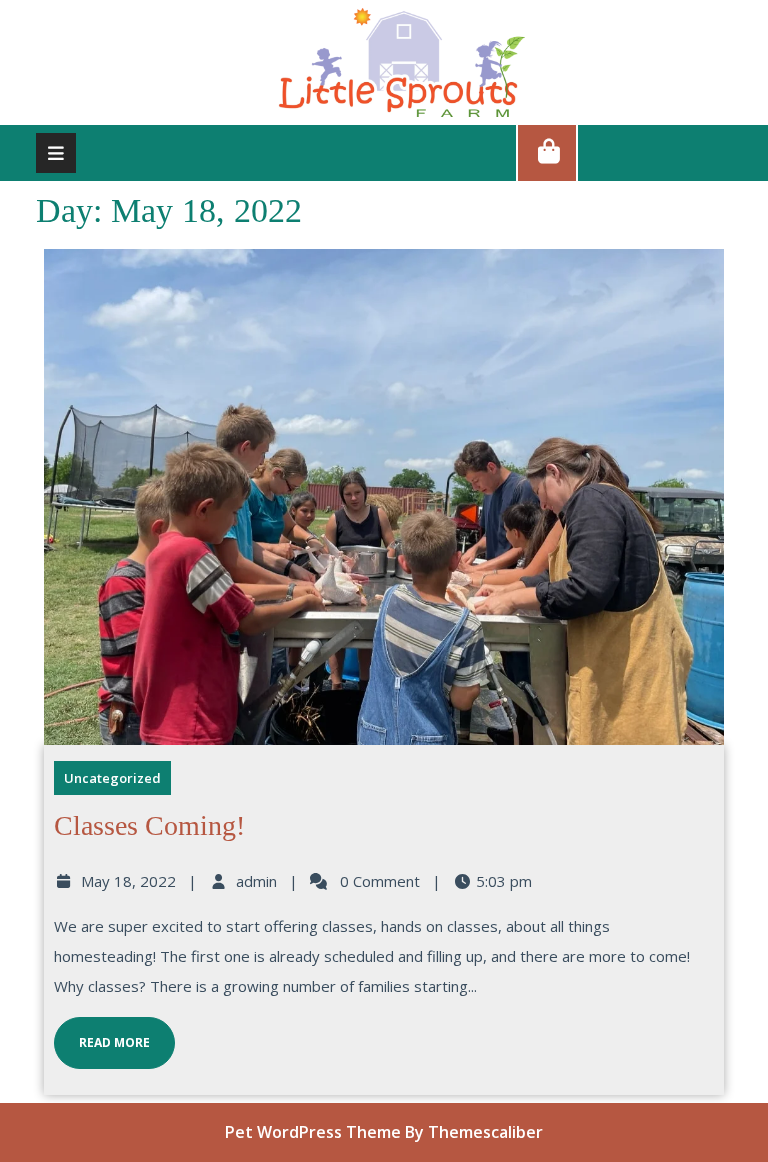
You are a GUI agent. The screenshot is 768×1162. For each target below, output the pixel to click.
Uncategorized (112, 778)
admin (256, 881)
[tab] (56, 153)
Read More (102, 1034)
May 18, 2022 (128, 881)
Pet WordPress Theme (313, 1132)
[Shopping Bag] (547, 152)
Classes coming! (149, 825)
